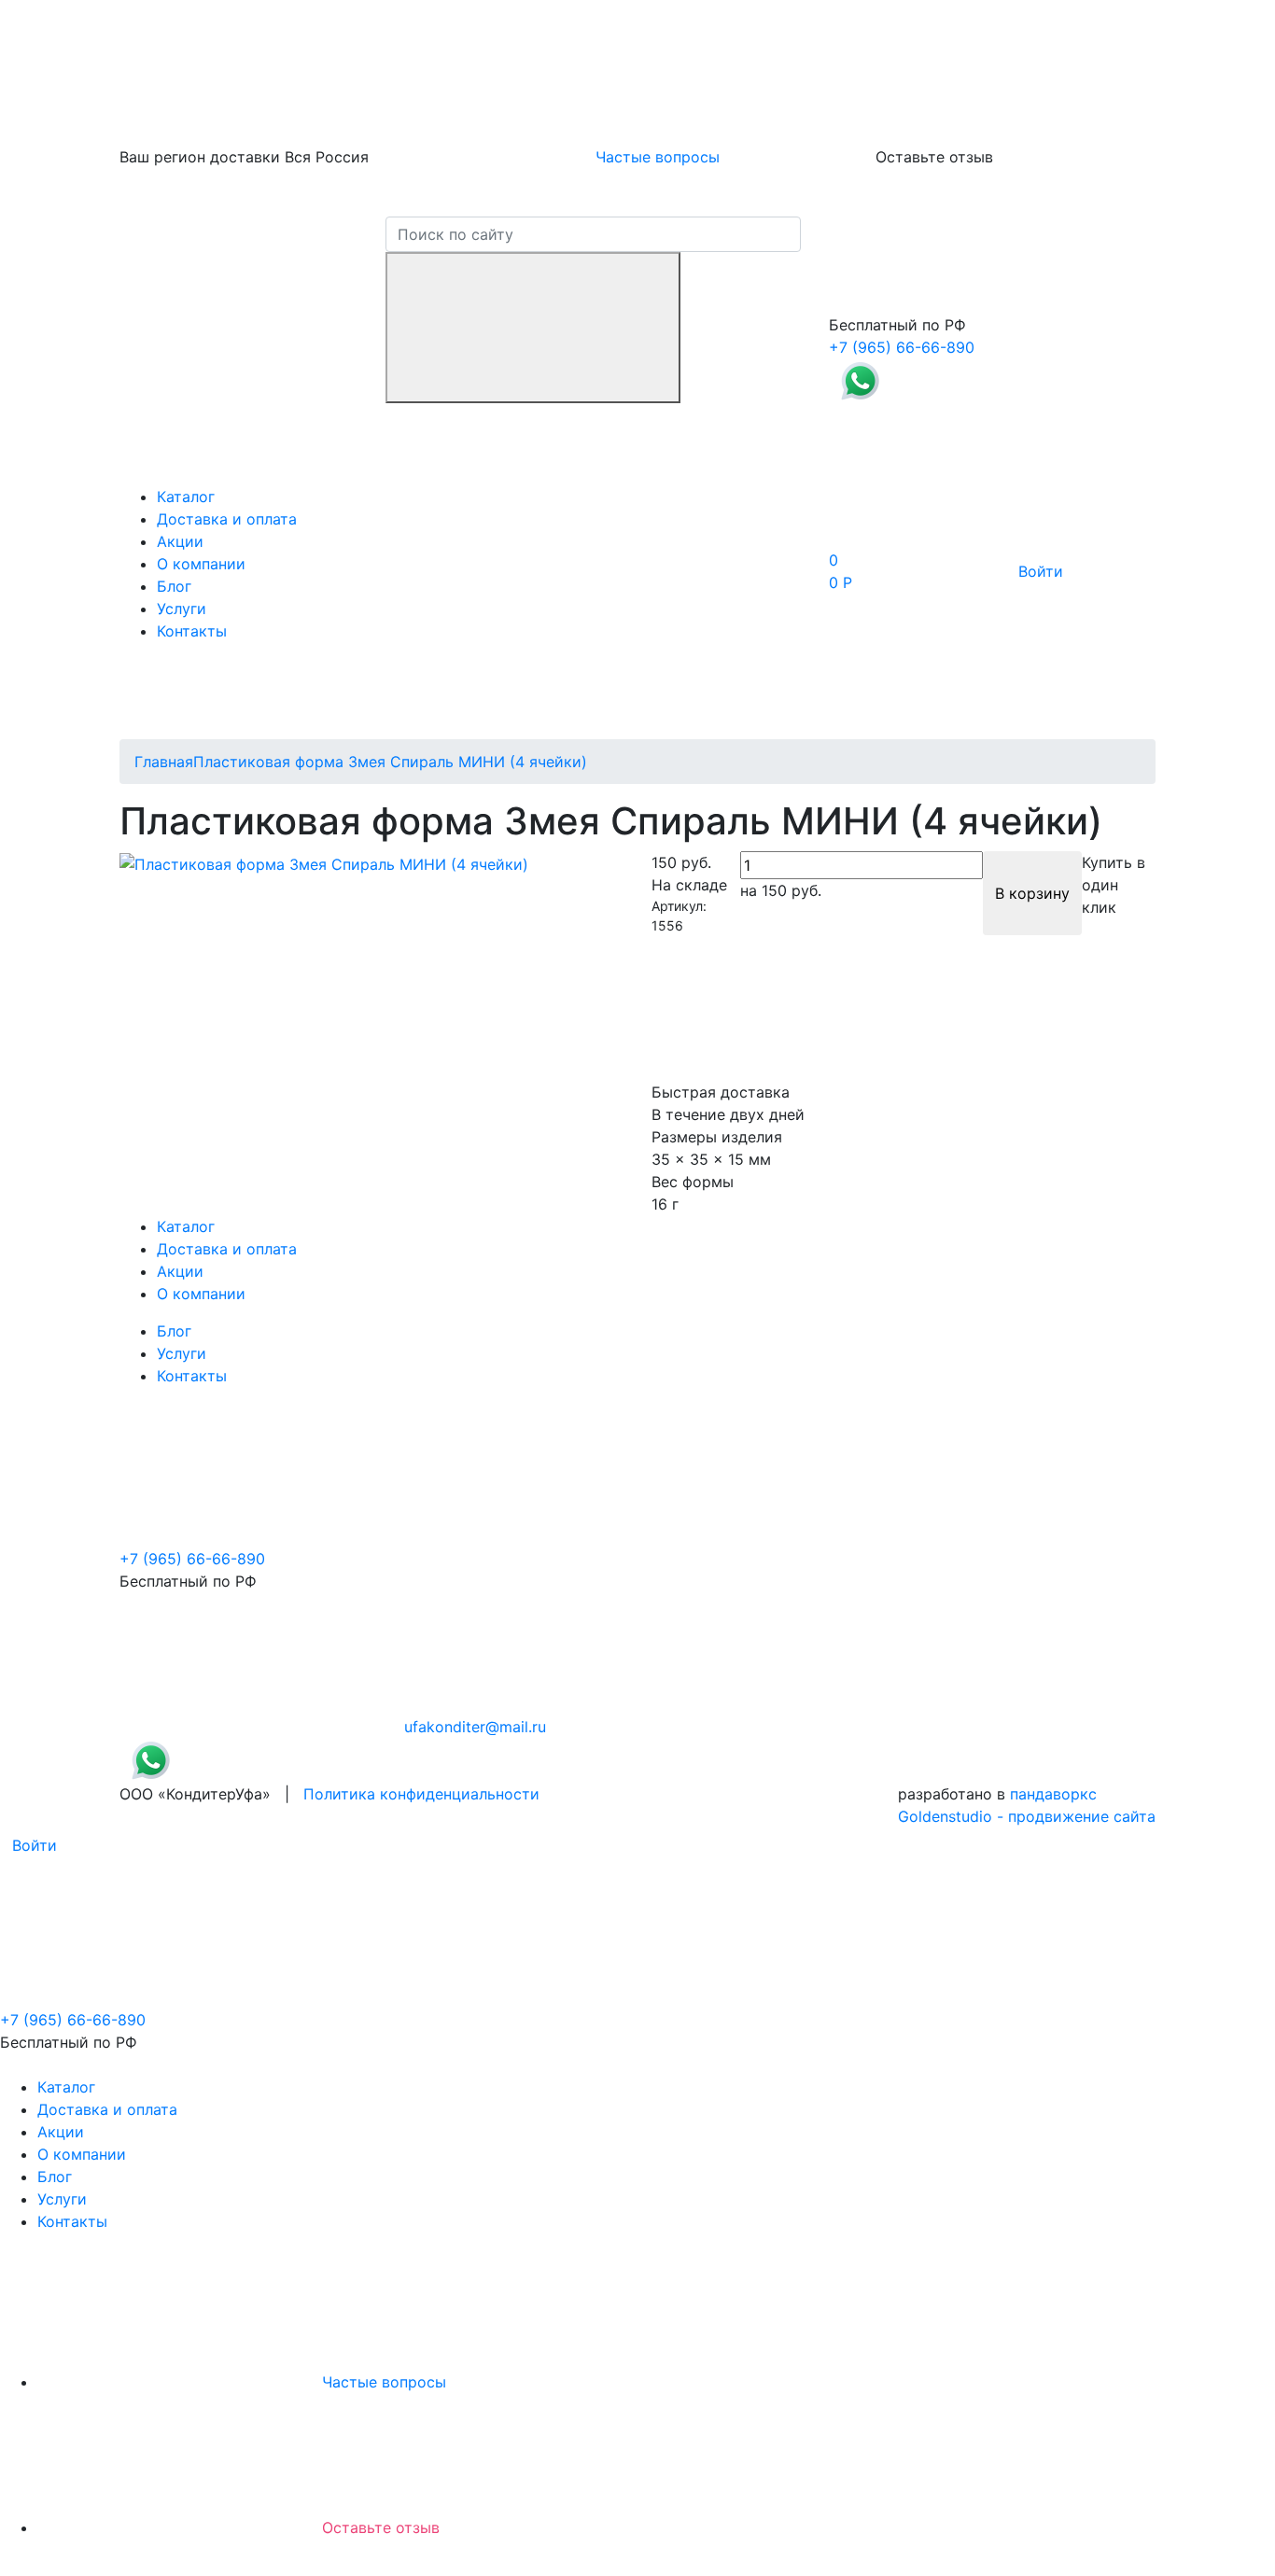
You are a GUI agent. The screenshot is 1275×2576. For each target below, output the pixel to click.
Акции (180, 541)
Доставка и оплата (227, 519)
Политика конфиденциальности (421, 1794)
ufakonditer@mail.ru (475, 1727)
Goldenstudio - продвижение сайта (1027, 1816)
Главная (164, 762)
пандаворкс (1053, 1794)
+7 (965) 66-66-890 (902, 347)
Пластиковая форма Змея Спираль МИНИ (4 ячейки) (390, 762)
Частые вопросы (658, 157)
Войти (1041, 571)
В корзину (1032, 893)
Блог (174, 586)
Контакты (192, 631)
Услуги (182, 609)
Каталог (186, 497)
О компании (201, 564)
